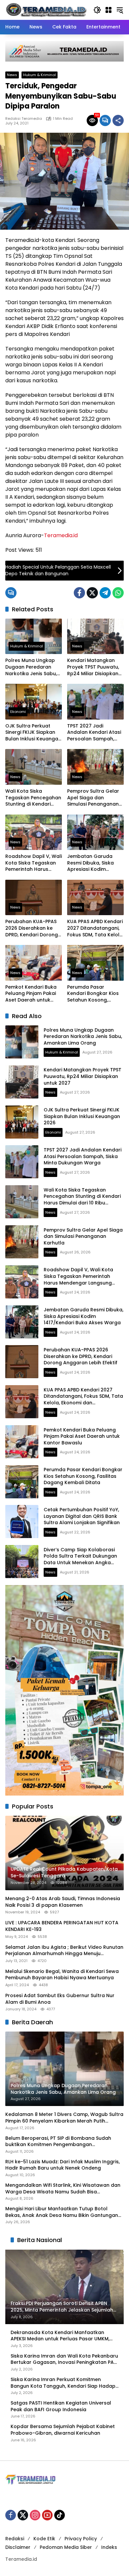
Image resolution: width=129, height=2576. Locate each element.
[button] (97, 10)
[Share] (118, 120)
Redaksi (15, 2539)
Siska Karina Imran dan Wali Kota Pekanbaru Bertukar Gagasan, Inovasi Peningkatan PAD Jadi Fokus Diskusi (64, 2359)
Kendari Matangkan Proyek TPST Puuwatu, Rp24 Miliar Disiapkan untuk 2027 (93, 667)
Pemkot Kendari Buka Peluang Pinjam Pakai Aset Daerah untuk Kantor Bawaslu (31, 994)
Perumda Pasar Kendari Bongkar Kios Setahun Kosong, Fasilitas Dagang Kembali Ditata (93, 994)
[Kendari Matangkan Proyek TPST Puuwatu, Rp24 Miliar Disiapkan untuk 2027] (95, 636)
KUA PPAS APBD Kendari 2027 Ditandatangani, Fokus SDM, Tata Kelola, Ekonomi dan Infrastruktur (95, 928)
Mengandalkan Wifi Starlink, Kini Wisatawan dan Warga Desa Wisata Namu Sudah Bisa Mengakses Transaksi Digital (63, 2189)
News (12, 75)
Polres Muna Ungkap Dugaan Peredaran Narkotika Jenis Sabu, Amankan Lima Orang (31, 667)
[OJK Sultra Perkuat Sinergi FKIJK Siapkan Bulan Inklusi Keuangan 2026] (34, 702)
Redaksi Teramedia (24, 119)
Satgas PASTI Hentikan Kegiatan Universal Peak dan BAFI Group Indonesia (61, 2406)
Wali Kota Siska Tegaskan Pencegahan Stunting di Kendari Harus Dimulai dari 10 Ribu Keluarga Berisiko (33, 798)
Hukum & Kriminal (40, 75)
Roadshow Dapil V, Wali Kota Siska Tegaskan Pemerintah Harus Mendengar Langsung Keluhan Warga (34, 863)
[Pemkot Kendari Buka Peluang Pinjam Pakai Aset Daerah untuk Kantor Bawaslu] (34, 963)
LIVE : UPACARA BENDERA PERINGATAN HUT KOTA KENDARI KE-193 (62, 1926)
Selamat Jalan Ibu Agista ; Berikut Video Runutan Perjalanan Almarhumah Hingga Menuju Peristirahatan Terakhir (64, 1951)
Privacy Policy (81, 2539)
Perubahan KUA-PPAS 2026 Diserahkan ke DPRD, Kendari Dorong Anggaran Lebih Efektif (32, 928)
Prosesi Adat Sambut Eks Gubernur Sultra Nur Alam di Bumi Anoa (60, 1999)
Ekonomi (18, 712)
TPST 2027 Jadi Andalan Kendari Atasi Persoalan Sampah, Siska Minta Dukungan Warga (94, 733)
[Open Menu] (108, 10)
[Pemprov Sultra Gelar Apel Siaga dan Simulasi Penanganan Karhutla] (95, 767)
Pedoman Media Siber (66, 2547)
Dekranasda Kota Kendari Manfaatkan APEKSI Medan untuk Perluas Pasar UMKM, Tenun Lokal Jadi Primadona (60, 2336)
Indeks (109, 2547)
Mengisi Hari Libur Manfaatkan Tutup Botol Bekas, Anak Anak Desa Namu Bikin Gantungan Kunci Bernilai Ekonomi (62, 2212)
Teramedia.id (61, 535)
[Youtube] (47, 2515)
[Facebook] (79, 593)
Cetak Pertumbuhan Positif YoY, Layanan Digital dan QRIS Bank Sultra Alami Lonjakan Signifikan (82, 1516)
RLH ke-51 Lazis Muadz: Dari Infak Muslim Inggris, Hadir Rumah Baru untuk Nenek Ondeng (63, 2165)
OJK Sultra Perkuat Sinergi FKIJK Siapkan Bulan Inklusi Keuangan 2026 (33, 733)
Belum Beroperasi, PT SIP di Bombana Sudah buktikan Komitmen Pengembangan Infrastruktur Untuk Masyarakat (58, 2142)
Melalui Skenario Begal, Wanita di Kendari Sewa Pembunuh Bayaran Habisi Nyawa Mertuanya (62, 1975)
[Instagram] (35, 2515)
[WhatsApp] (118, 593)
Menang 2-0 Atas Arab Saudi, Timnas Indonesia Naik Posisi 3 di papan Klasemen (63, 1902)
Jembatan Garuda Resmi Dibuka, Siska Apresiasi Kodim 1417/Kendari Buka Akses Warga (90, 863)
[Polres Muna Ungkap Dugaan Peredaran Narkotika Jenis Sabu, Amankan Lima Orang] (34, 636)
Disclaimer (18, 2547)
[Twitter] (92, 593)
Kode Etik (44, 2539)
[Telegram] (105, 593)
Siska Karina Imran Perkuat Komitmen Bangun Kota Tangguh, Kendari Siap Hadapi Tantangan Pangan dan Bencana (64, 2383)
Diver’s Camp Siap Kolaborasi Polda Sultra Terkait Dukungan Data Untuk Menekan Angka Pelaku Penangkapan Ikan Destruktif (80, 1563)
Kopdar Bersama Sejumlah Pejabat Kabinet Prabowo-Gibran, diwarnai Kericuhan (63, 2430)
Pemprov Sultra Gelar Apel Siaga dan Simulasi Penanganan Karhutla (93, 798)
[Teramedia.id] (46, 10)
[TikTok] (60, 2515)
